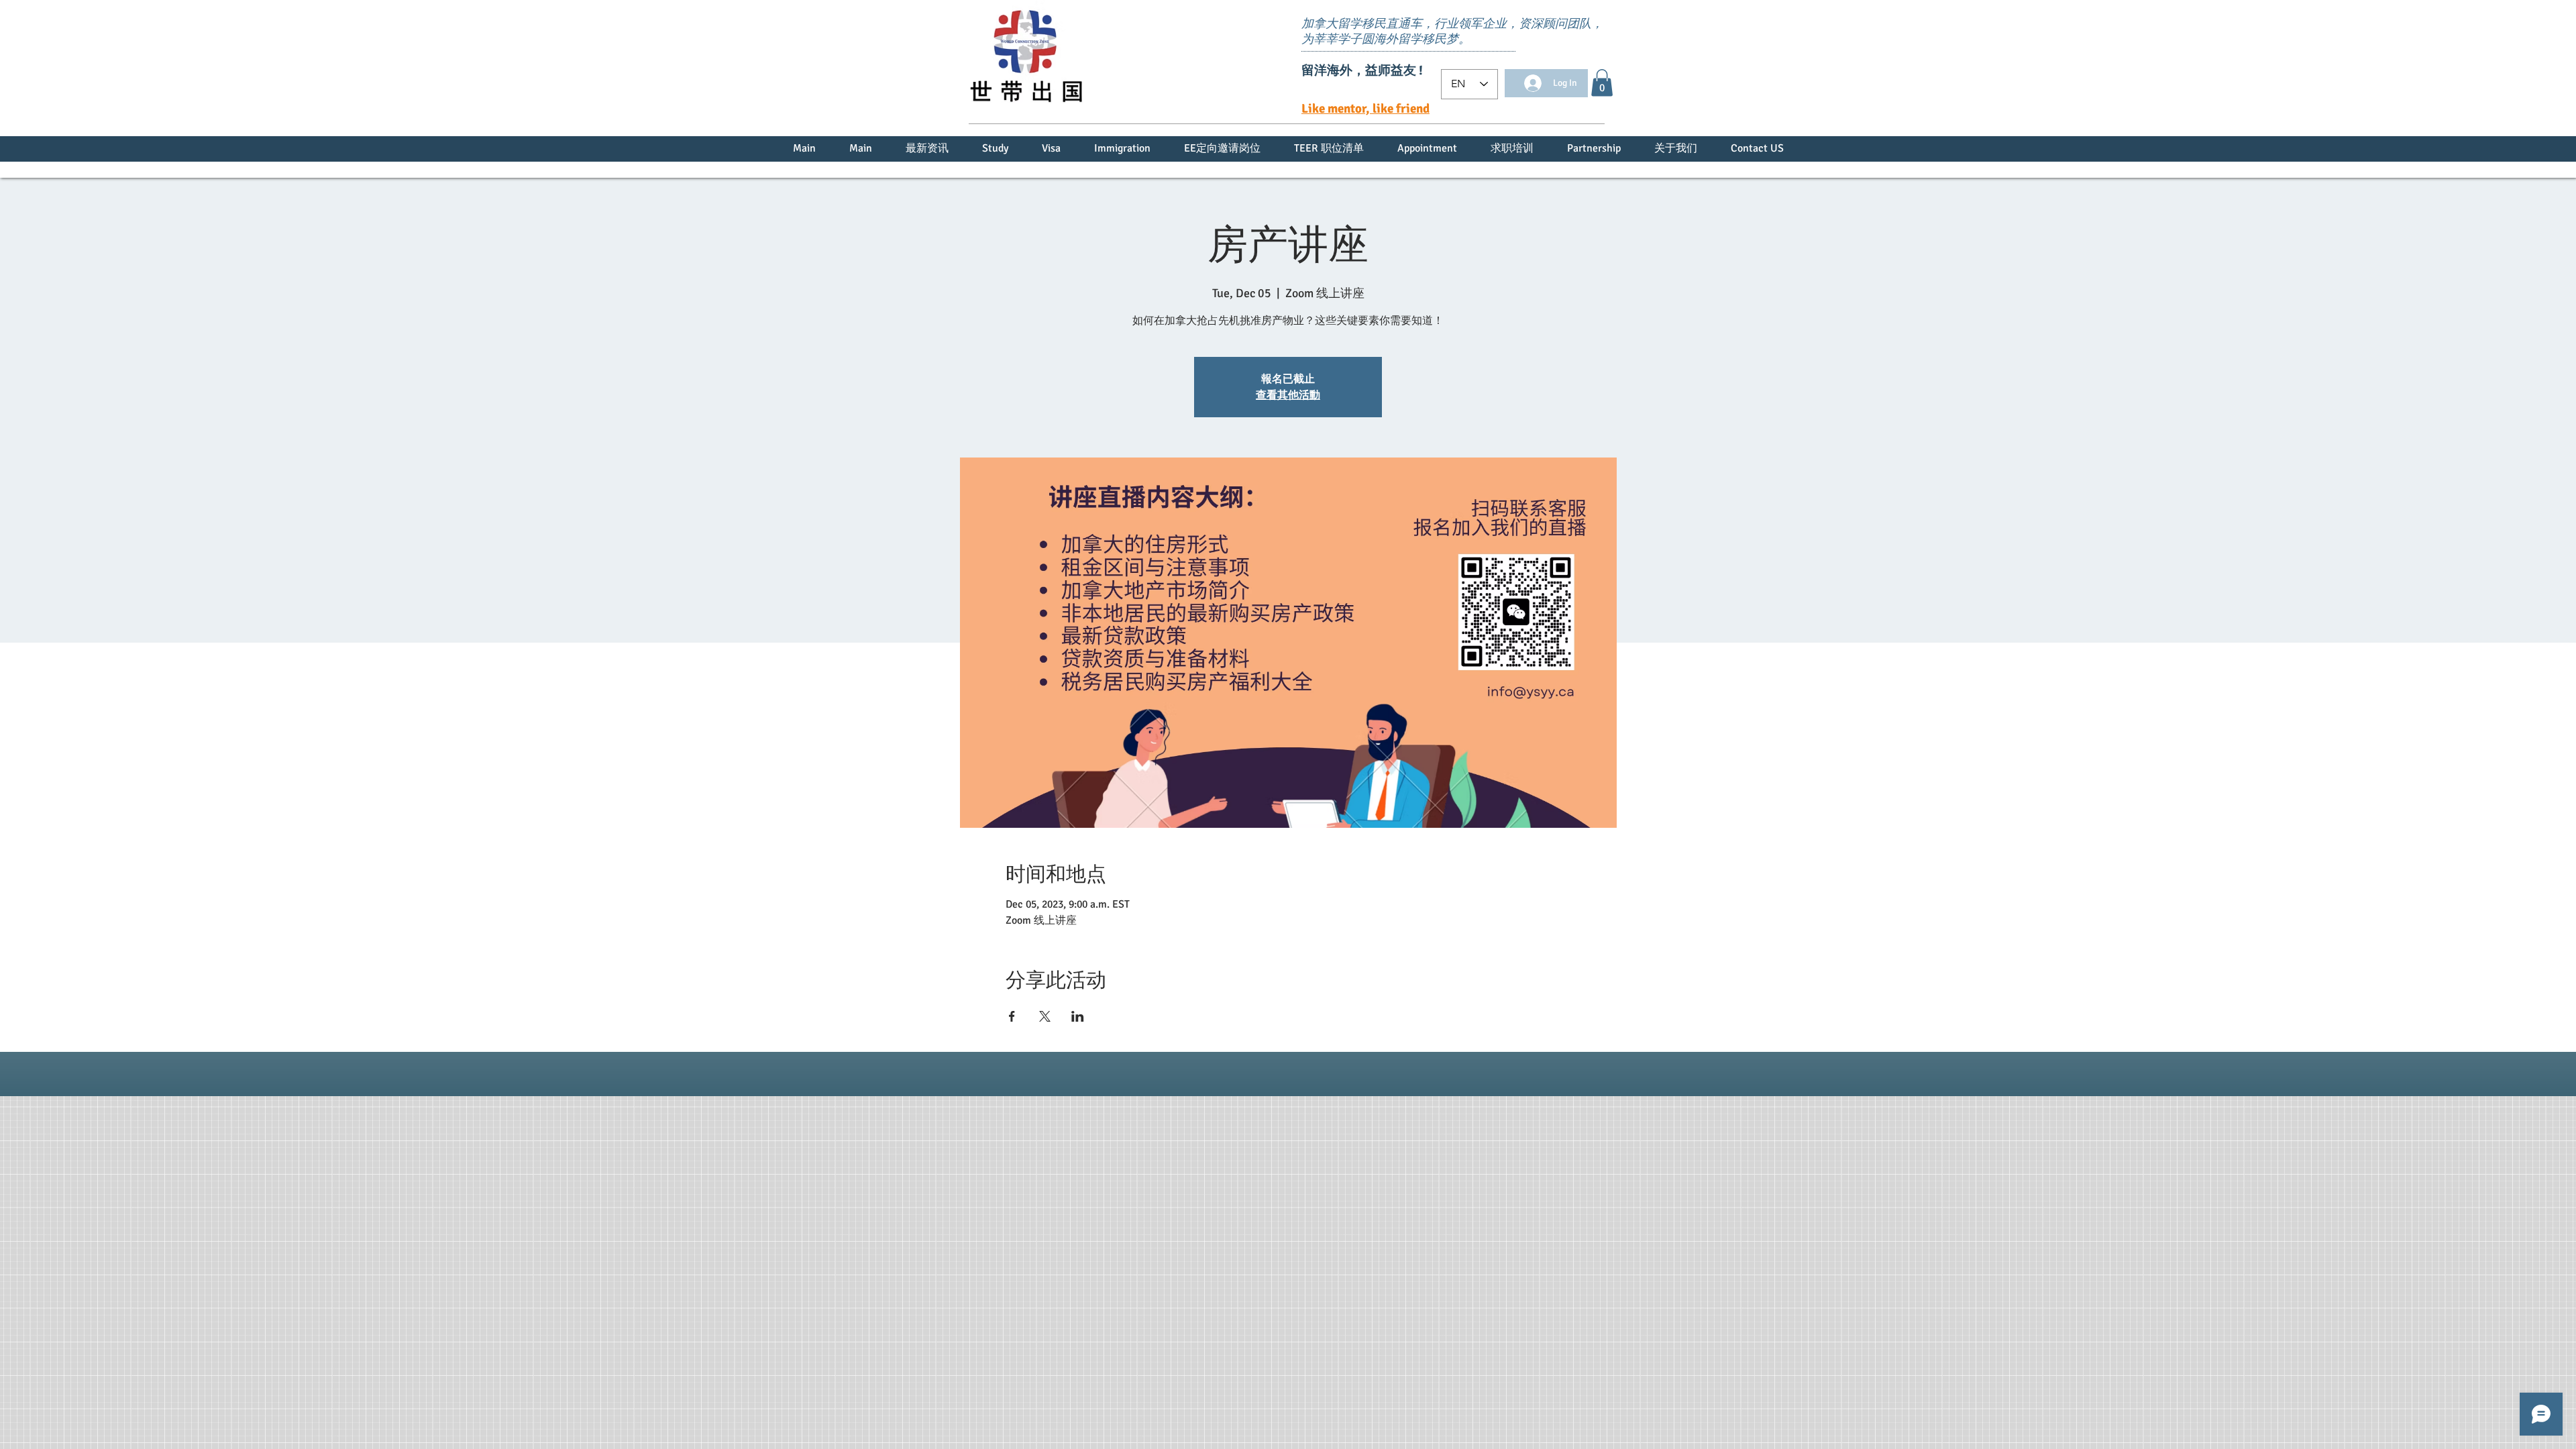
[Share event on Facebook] (1012, 1016)
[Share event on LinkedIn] (1078, 1016)
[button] (1602, 83)
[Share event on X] (1045, 1016)
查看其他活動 (1288, 395)
